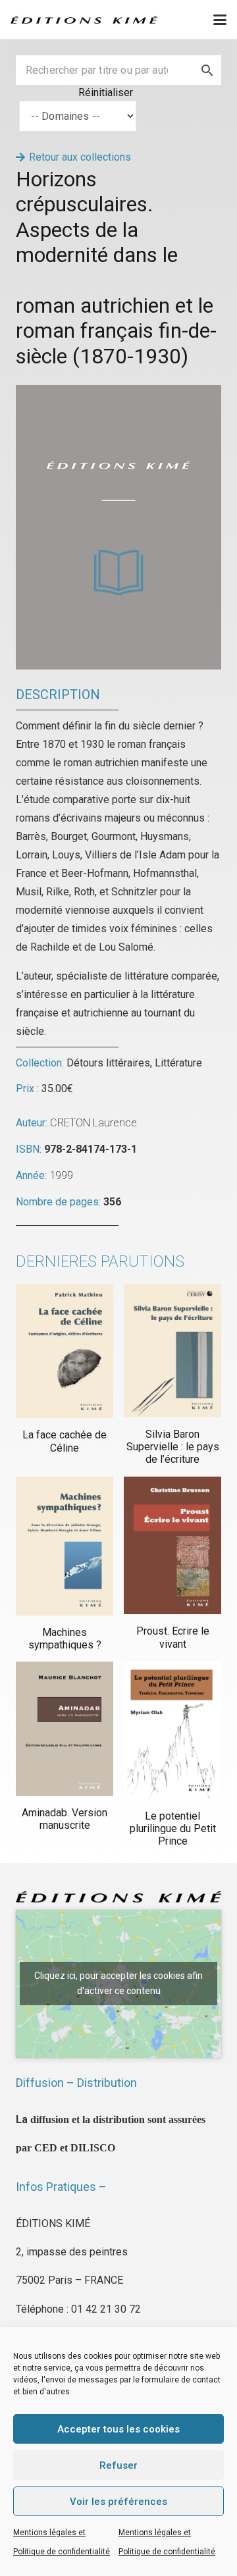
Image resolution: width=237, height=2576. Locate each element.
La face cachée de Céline (65, 1441)
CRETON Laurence (93, 1123)
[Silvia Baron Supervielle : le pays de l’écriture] (172, 1351)
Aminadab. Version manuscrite (65, 1819)
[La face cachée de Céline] (65, 1351)
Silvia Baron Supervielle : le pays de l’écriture (173, 1447)
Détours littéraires (108, 1063)
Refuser (118, 2465)
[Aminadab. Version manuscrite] (65, 1729)
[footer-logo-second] (84, 20)
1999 (61, 1175)
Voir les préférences (118, 2502)
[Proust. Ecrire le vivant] (172, 1546)
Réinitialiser (106, 92)
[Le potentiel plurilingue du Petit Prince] (172, 1730)
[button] (220, 20)
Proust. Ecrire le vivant (173, 1637)
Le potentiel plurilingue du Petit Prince (173, 1828)
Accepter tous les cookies (118, 2429)
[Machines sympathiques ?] (65, 1546)
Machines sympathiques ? (65, 1639)
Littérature (178, 1063)
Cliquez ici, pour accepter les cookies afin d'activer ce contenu (118, 1983)
